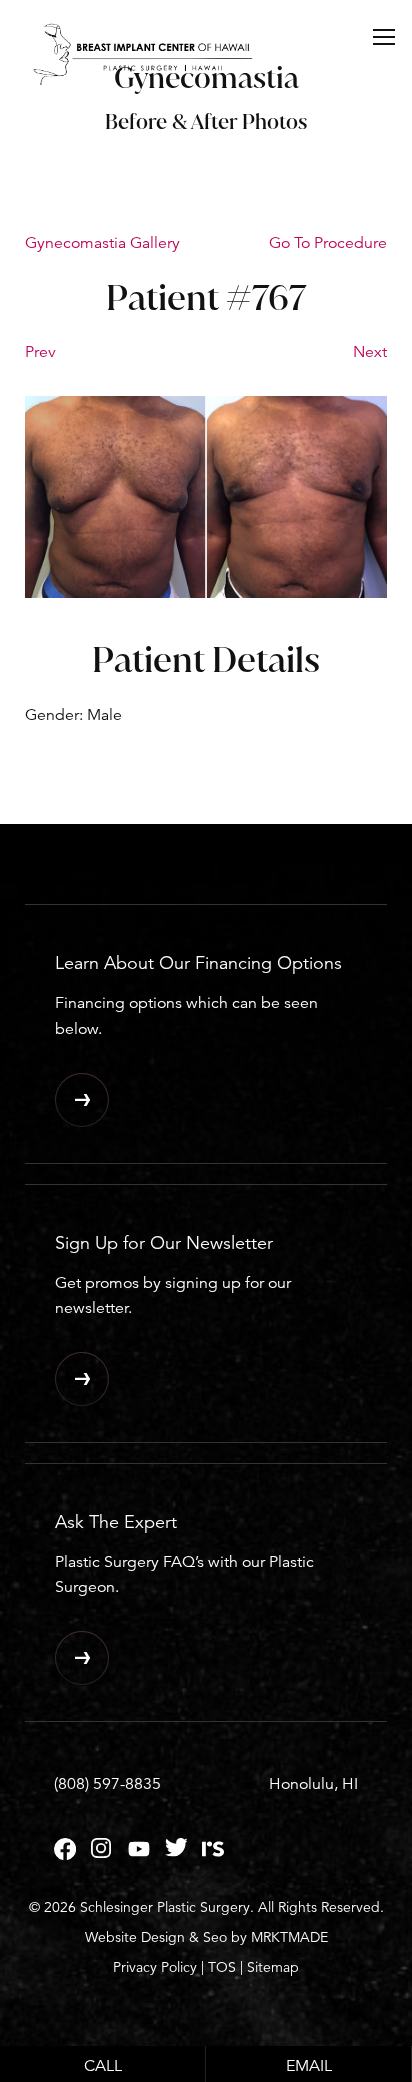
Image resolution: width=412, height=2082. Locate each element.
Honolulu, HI (313, 1784)
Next (370, 352)
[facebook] (65, 1855)
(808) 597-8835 (107, 1784)
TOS (222, 1967)
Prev (40, 352)
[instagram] (102, 1855)
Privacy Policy (155, 1967)
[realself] (213, 1855)
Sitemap (273, 1967)
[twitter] (176, 1855)
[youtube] (139, 1855)
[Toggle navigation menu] (384, 36)
